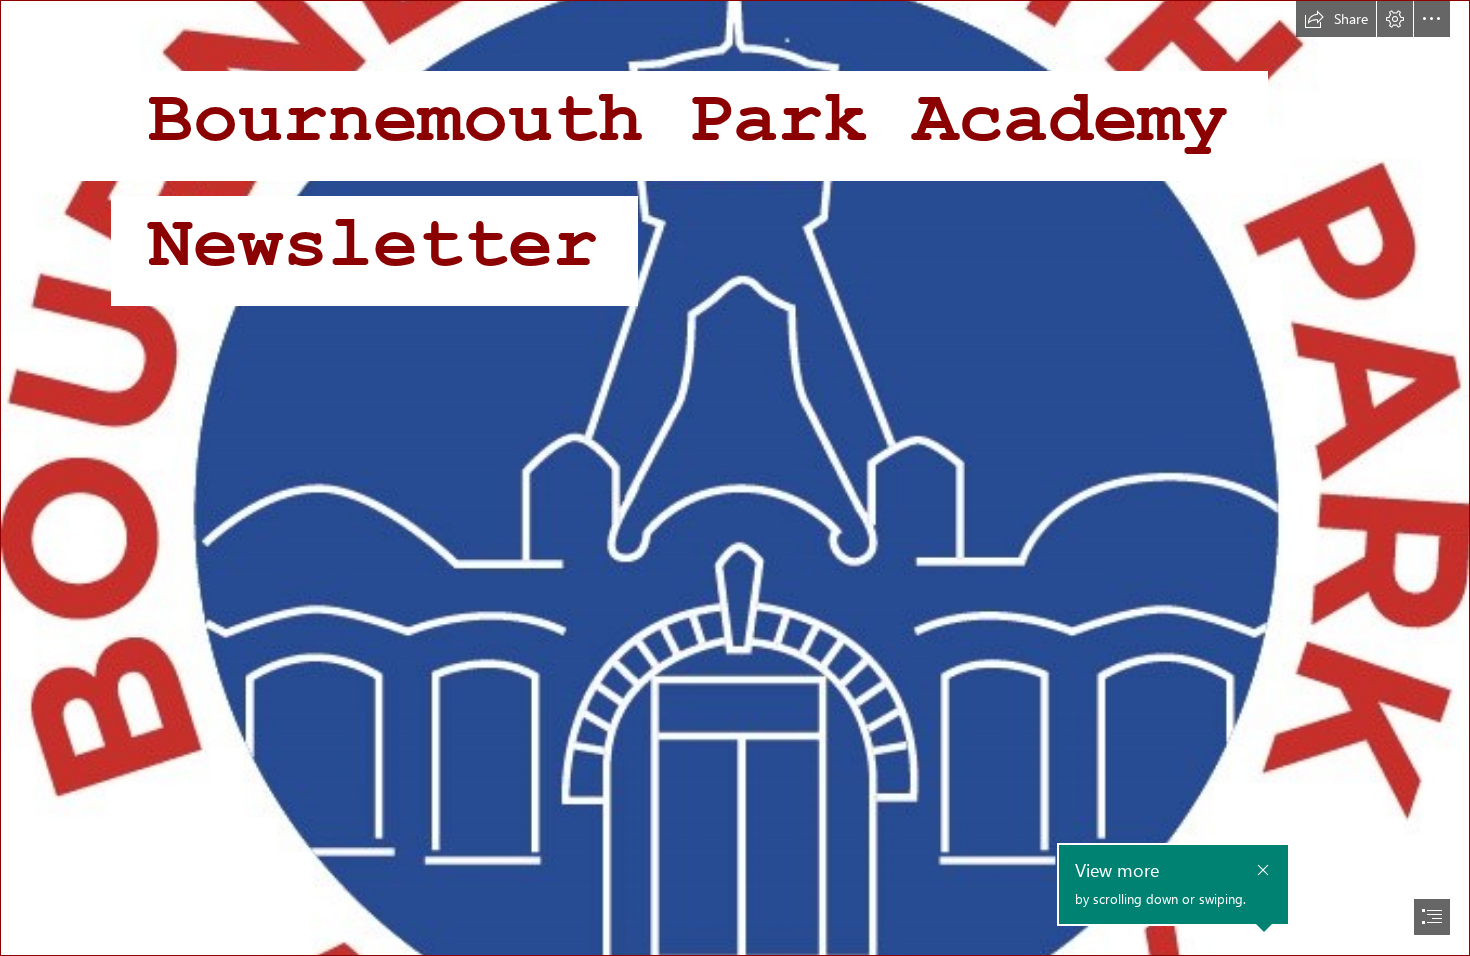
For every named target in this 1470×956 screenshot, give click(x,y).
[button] (1336, 19)
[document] (735, 478)
